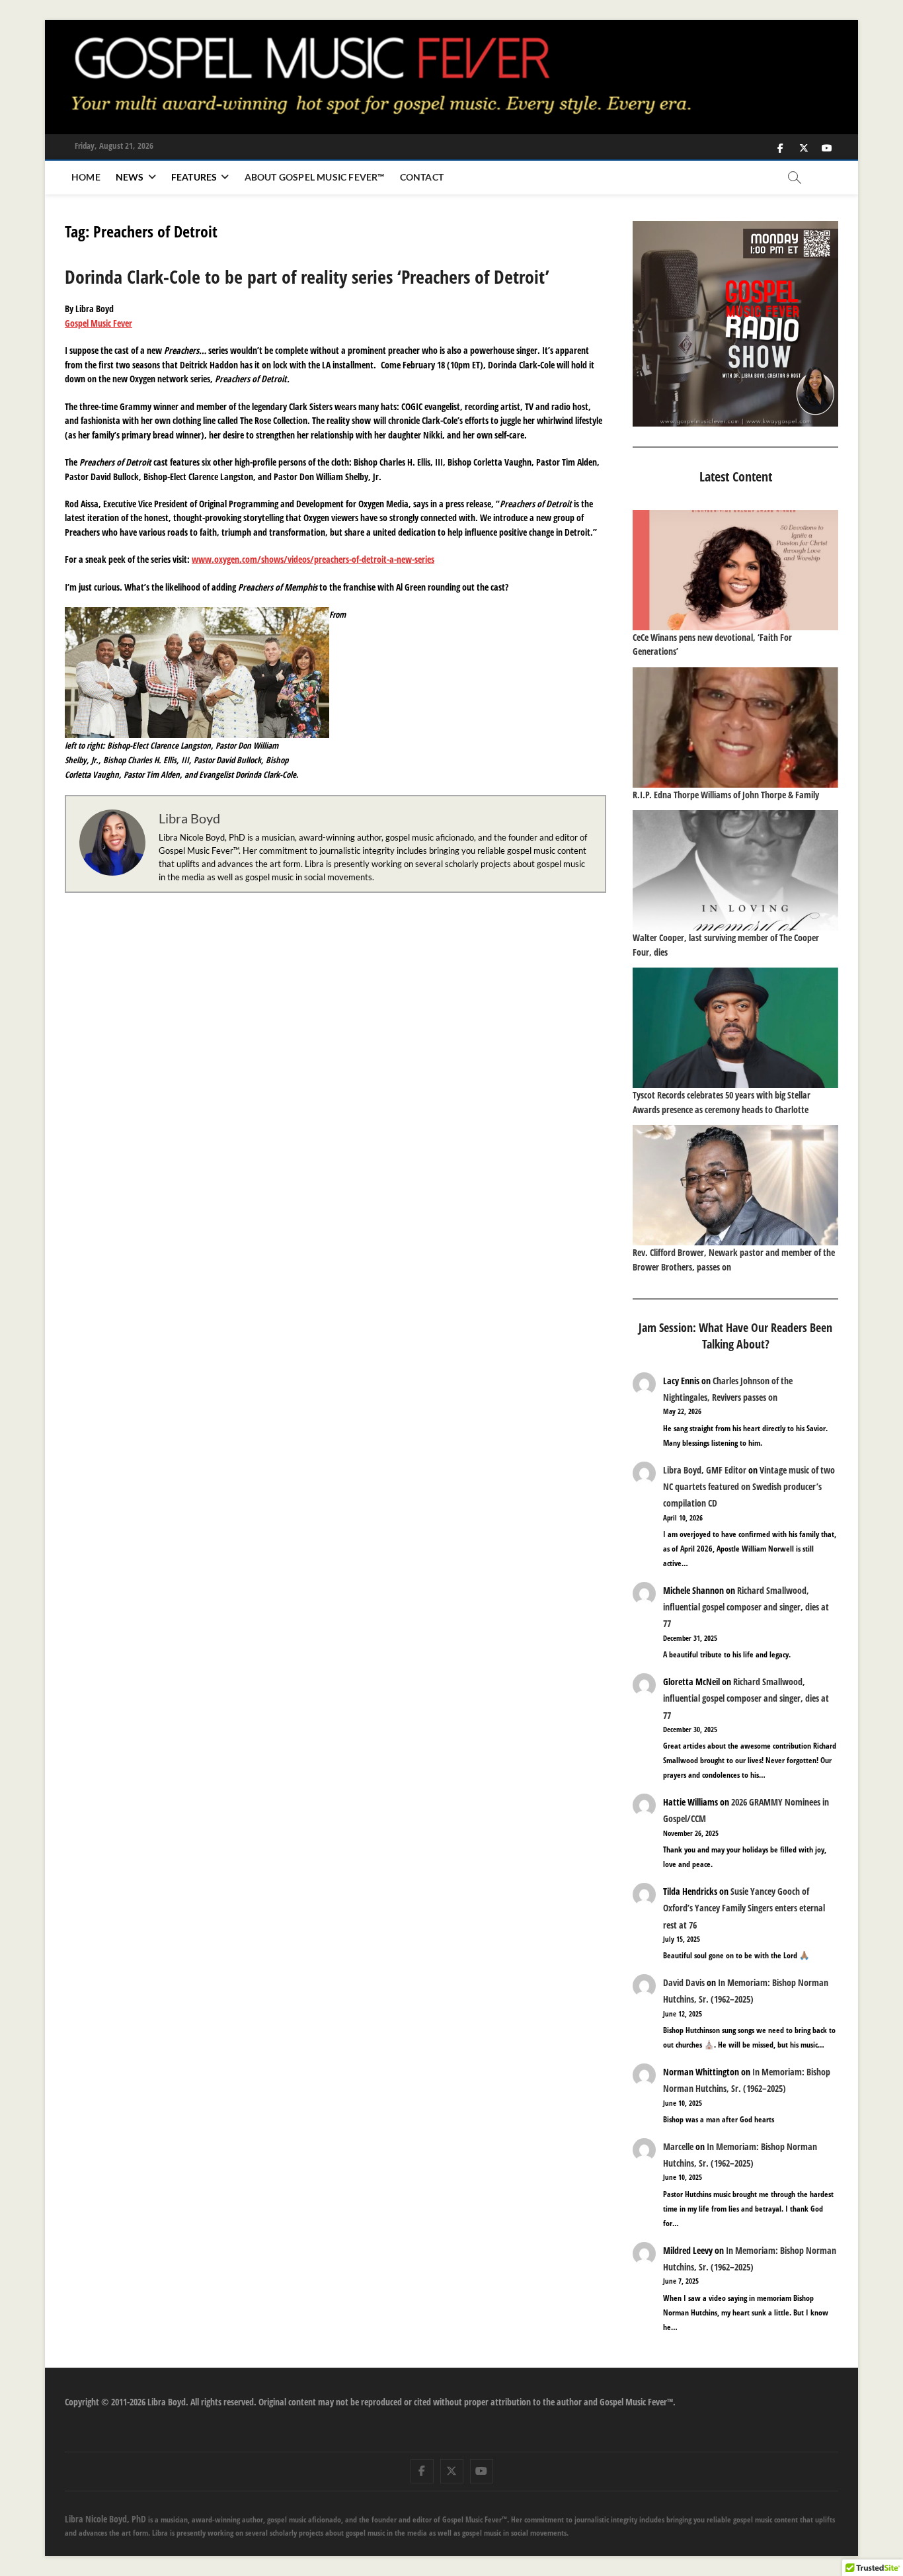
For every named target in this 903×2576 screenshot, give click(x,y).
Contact (422, 177)
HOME (86, 177)
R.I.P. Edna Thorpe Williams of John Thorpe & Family (726, 795)
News (130, 177)
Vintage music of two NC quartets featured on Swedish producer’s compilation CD (749, 1486)
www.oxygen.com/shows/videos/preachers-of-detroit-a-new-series (313, 559)
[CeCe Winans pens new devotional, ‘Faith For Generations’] (735, 570)
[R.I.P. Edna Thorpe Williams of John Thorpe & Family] (735, 727)
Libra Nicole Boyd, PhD (105, 2519)
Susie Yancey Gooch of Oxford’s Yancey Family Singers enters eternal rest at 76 (744, 1908)
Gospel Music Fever (98, 323)
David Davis (684, 1982)
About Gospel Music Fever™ (315, 177)
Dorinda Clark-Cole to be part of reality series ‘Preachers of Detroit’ (307, 276)
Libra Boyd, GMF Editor (705, 1470)
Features (194, 177)
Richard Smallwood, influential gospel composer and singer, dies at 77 (746, 1607)
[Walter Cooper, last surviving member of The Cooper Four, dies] (735, 870)
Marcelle (678, 2146)
